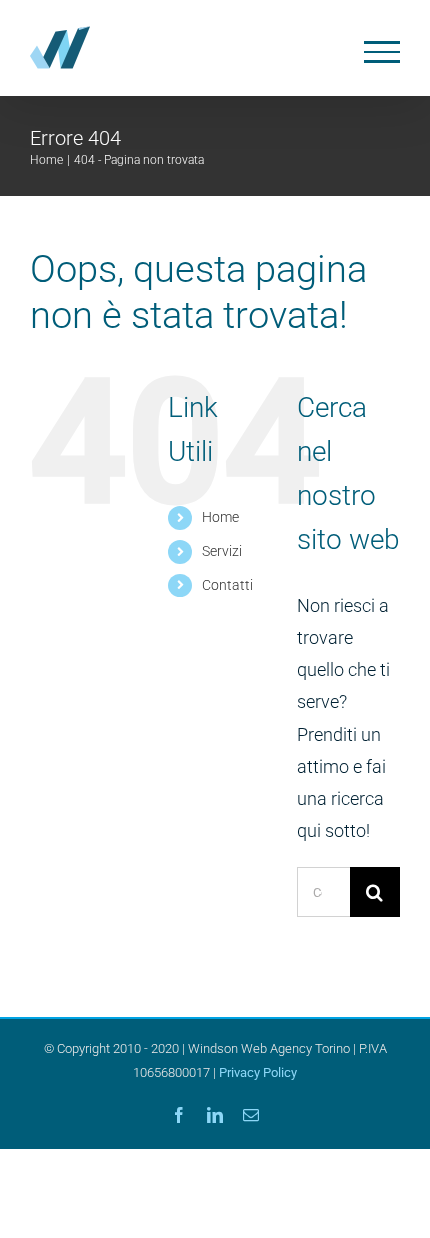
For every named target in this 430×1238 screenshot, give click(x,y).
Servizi (222, 551)
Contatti (227, 585)
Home (220, 517)
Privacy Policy (258, 1072)
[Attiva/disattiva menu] (382, 52)
